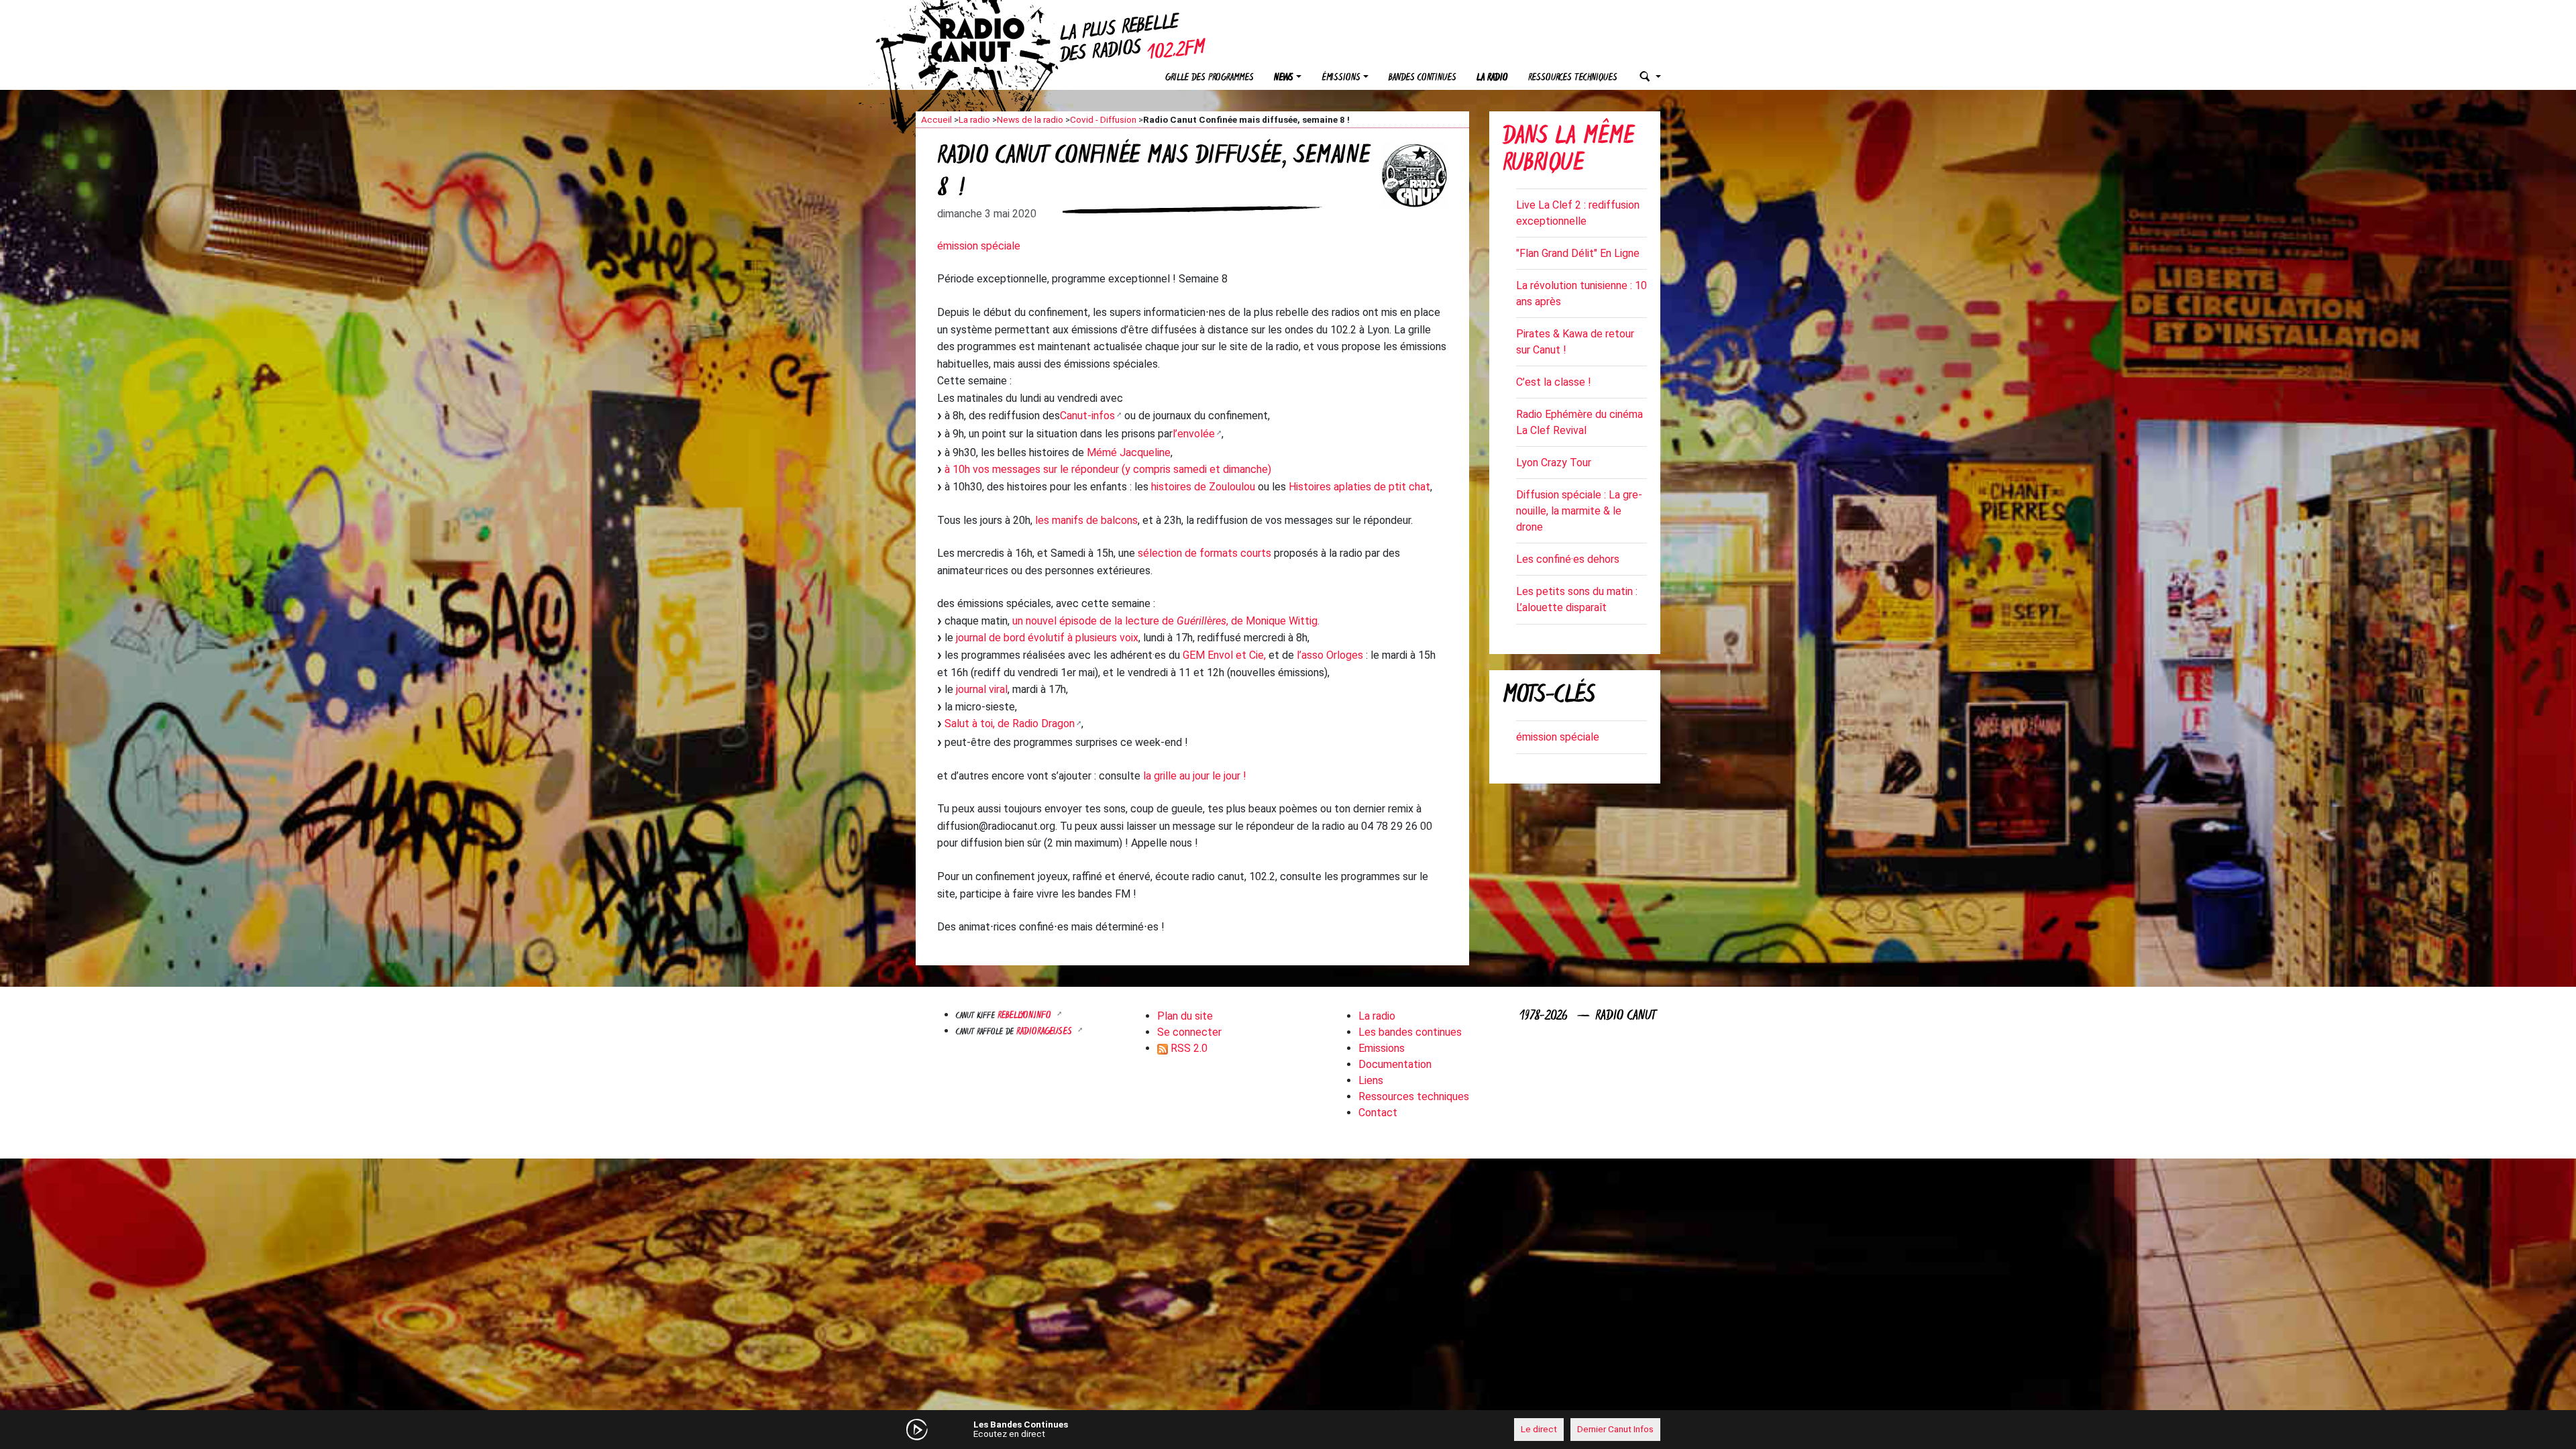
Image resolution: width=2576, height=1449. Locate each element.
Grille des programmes (1210, 78)
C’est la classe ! (1554, 382)
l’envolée (1194, 434)
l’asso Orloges (1330, 655)
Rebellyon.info (1026, 1016)
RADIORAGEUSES (1045, 1032)
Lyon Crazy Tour (1554, 463)
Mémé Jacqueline (1129, 452)
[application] (1288, 1430)
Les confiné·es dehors (1568, 559)
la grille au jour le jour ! (1195, 776)
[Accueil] (989, 40)
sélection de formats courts (1204, 553)
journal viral (982, 689)
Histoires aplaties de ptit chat (1359, 487)
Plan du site (1185, 1016)
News (1284, 78)
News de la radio (1030, 119)
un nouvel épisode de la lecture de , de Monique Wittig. (1166, 621)
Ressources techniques (1573, 78)
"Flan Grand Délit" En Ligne (1578, 253)
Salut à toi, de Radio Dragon (1010, 723)
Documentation (1395, 1064)
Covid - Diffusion (1103, 119)
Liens (1371, 1080)
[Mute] (1124, 1429)
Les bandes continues (1410, 1032)
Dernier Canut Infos (1615, 1429)
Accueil (936, 119)
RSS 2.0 (1188, 1048)
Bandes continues (1423, 78)
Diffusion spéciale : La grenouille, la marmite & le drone (1579, 511)
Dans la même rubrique (1568, 151)
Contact (1378, 1113)
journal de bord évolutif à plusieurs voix (1047, 638)
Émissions (1341, 78)
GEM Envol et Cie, (1224, 655)
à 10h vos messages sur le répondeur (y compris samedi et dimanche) (1108, 469)
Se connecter (1189, 1032)
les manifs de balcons (1086, 520)
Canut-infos (1087, 416)
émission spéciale (979, 246)
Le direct (1539, 1429)
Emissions (1382, 1048)
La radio (1492, 78)
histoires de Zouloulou (1203, 487)
